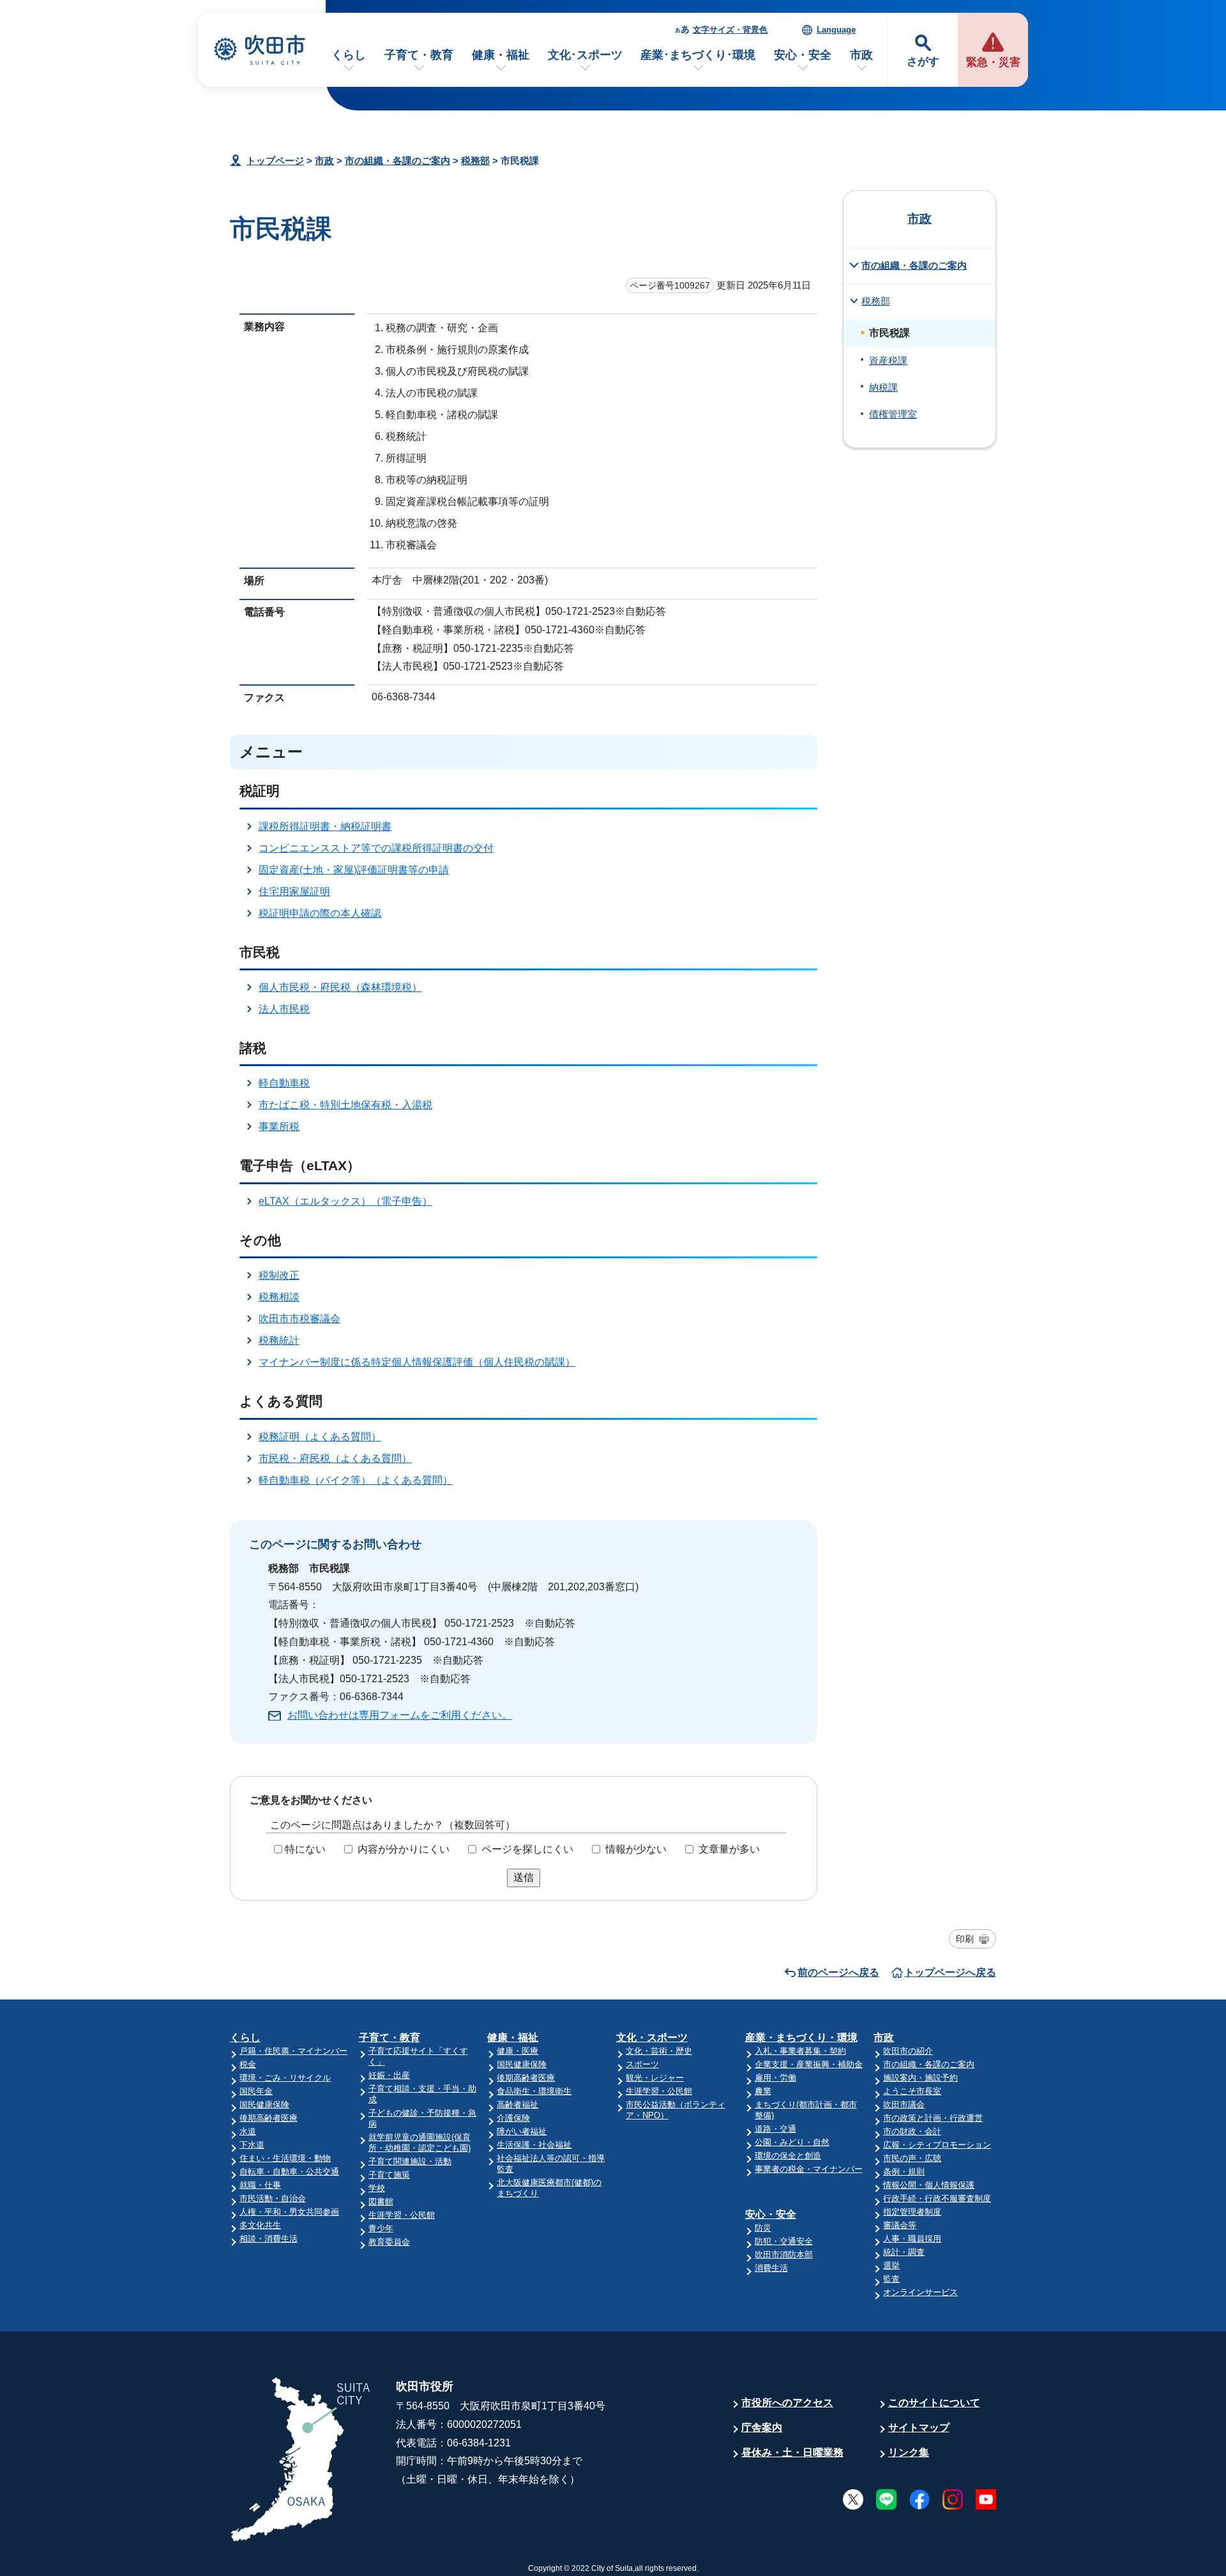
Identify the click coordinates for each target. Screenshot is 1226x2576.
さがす (923, 62)
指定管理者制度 (912, 2212)
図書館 (381, 2202)
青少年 (381, 2228)
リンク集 (909, 2452)
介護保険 (513, 2118)
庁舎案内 (762, 2428)
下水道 (252, 2145)
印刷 (965, 1939)
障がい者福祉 (522, 2131)
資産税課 (888, 361)
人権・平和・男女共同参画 (289, 2212)
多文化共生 (260, 2225)
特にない (305, 1849)
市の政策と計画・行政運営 (933, 2118)
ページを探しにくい (527, 1849)
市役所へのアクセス (787, 2403)
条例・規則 (904, 2172)
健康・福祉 (501, 55)
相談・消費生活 (269, 2239)
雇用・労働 (776, 2078)
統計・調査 (904, 2252)
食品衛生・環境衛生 (534, 2091)
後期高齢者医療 (269, 2118)
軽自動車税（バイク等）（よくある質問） (356, 1480)
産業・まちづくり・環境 (801, 2037)
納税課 (883, 388)
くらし (349, 55)
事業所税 (279, 1126)
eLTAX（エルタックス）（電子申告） (345, 1201)
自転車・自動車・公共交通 (289, 2172)
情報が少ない (636, 1849)
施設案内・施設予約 (920, 2078)
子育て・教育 (419, 55)
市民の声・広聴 (912, 2158)
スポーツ (642, 2064)
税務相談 (279, 1297)
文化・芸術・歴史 (659, 2051)
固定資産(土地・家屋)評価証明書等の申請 (354, 870)
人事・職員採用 (912, 2239)
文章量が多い (729, 1849)
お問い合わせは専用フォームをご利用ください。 (400, 1715)
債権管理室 (893, 414)
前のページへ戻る (838, 1972)
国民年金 (256, 2091)
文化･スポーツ (585, 55)
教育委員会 (389, 2242)
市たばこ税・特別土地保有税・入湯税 (345, 1105)
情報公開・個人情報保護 (929, 2185)
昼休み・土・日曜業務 (792, 2452)
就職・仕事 (260, 2185)
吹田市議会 (904, 2105)
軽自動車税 (284, 1083)
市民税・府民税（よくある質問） (335, 1458)
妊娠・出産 (389, 2075)
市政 (861, 55)
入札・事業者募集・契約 (800, 2051)
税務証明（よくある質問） (320, 1437)
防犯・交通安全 (784, 2241)
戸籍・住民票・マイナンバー (293, 2051)
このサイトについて (934, 2403)
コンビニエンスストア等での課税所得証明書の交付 (376, 848)
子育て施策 (389, 2175)
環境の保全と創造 (788, 2156)
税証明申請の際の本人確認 (320, 913)
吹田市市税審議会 (299, 1319)
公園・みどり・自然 (792, 2142)
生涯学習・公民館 (402, 2215)
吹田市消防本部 (784, 2255)
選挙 (891, 2265)
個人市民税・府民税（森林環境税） (340, 987)
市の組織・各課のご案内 (397, 161)
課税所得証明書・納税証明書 (325, 826)
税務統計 (279, 1340)
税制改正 (279, 1275)
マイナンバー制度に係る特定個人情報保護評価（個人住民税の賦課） (417, 1362)
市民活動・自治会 (273, 2198)
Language (836, 30)
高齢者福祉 (518, 2105)
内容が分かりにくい (404, 1849)
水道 (248, 2131)
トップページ (275, 161)
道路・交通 (776, 2129)
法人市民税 (284, 1009)
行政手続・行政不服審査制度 (937, 2198)
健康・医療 (518, 2051)
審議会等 (900, 2225)
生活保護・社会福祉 (534, 2145)
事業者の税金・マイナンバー (809, 2169)
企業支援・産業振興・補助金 (809, 2064)
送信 (524, 1877)
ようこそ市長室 (912, 2091)
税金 (248, 2064)
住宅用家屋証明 (294, 892)
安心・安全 (803, 55)
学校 (377, 2188)
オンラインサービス (920, 2292)
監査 (891, 2279)
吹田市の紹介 (908, 2051)
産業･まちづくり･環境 (698, 55)
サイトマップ (919, 2428)
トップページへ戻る (950, 1972)
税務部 (475, 161)
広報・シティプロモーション (937, 2145)
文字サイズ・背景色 (730, 30)
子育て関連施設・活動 (410, 2161)
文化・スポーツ (652, 2037)
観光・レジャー (655, 2078)
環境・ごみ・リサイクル (285, 2078)
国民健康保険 (264, 2105)
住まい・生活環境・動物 (285, 2158)
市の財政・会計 (912, 2131)
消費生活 (771, 2268)
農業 (763, 2091)
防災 (763, 2228)
